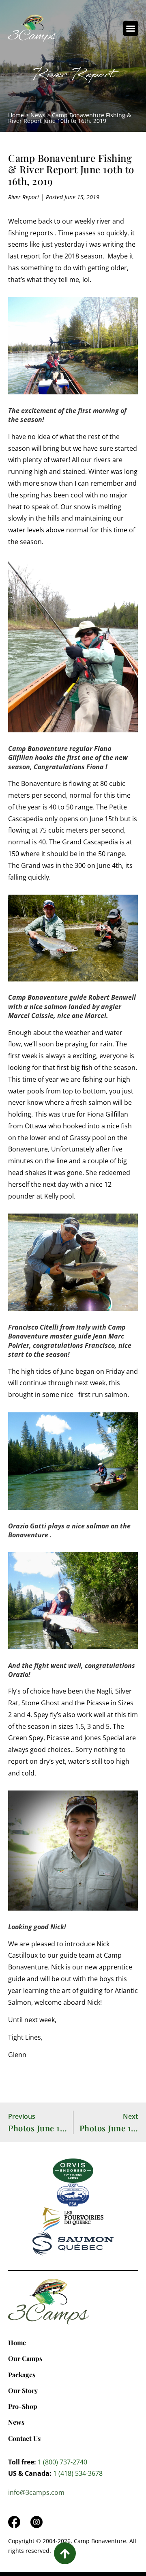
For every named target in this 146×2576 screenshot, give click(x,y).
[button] (131, 28)
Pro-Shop (23, 2406)
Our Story (23, 2390)
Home (16, 115)
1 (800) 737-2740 (62, 2462)
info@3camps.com (36, 2492)
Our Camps (25, 2358)
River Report (73, 76)
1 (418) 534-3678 (78, 2473)
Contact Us (24, 2438)
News (38, 115)
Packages (22, 2375)
